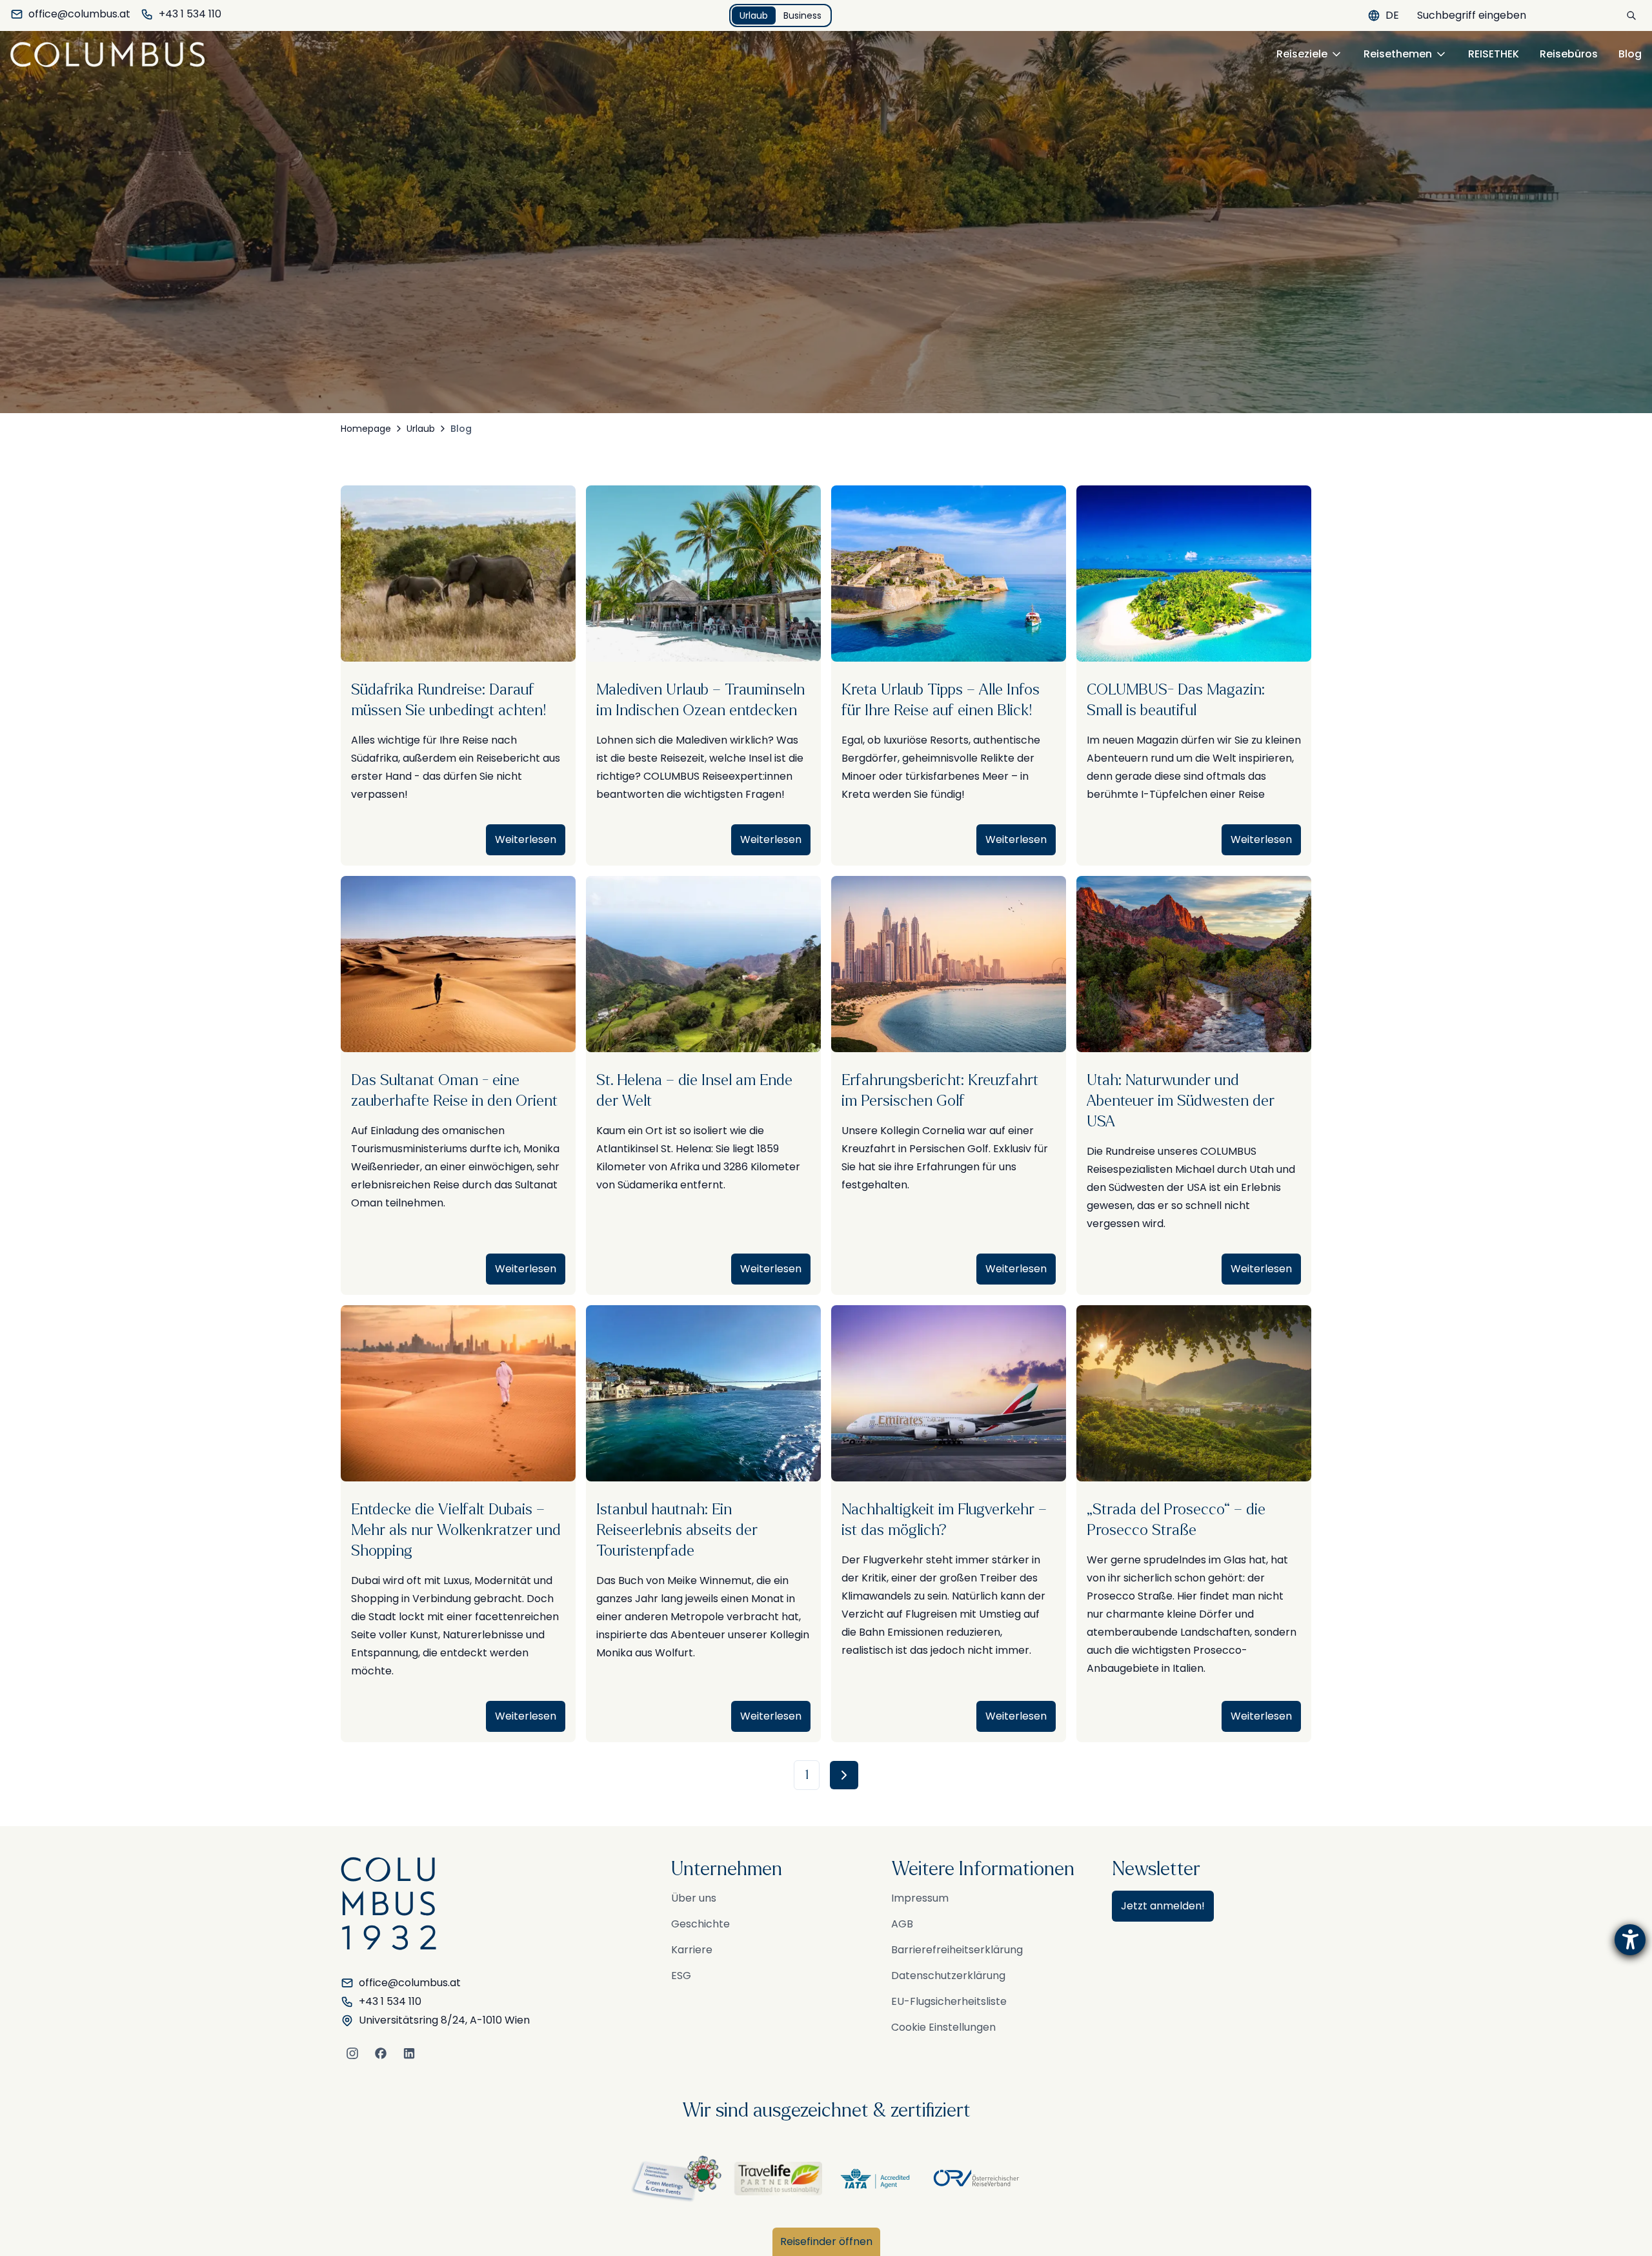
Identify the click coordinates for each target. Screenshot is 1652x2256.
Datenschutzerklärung (948, 1976)
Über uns (694, 1898)
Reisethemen (1398, 54)
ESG (681, 1976)
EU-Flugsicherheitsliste (949, 2001)
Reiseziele (1302, 54)
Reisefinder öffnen (826, 2241)
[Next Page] (844, 1775)
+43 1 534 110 (190, 14)
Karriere (692, 1950)
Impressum (920, 1898)
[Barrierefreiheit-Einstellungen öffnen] (1630, 1940)
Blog (1630, 54)
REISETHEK (1494, 54)
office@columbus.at (79, 14)
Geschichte (700, 1924)
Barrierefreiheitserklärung (957, 1950)
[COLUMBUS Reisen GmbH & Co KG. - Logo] (111, 54)
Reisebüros (1569, 54)
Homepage (366, 429)
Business (802, 15)
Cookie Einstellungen (943, 2027)
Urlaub (754, 15)
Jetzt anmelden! (1163, 1906)
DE (1392, 15)
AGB (902, 1924)
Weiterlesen (526, 839)
